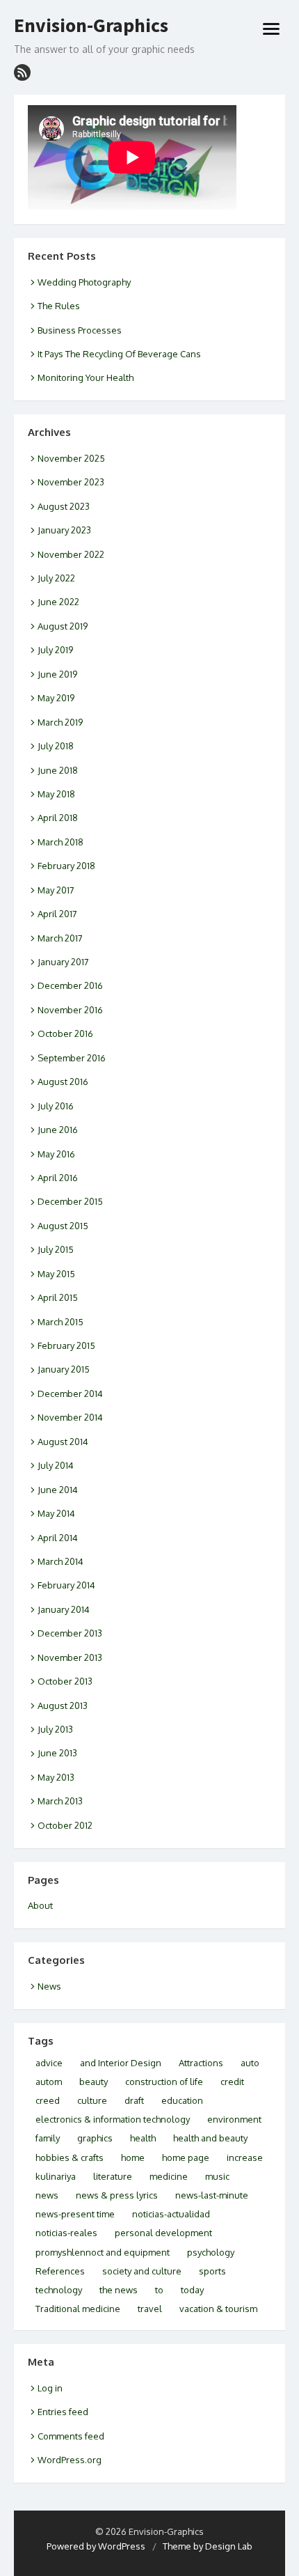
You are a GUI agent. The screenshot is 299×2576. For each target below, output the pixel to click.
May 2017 (56, 890)
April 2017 (57, 914)
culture (92, 2100)
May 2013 (56, 1777)
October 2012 (65, 1825)
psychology (211, 2252)
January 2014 (64, 1609)
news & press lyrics (117, 2195)
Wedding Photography (84, 282)
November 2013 (70, 1657)
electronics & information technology (113, 2119)
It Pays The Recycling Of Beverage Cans (119, 354)
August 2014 (63, 1442)
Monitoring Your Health (86, 377)
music (217, 2176)
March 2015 (60, 1322)
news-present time (75, 2214)
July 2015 (56, 1249)
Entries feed (63, 2412)
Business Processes (80, 330)
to (159, 2290)
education (182, 2100)
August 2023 (64, 506)
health (143, 2138)
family (48, 2138)
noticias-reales (66, 2233)
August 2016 (63, 1082)
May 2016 (56, 1154)
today (192, 2290)
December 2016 (70, 985)
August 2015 (63, 1226)
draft (134, 2100)
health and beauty (210, 2138)
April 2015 (58, 1297)
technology (59, 2290)
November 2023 (71, 482)
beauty (94, 2082)
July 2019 (55, 650)
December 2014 (70, 1394)
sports (212, 2271)
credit (232, 2082)
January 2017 (63, 962)
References (60, 2271)
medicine (169, 2176)
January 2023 (64, 530)
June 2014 (58, 1490)
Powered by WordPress (96, 2546)
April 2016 (58, 1178)
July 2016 (56, 1106)
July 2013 (55, 1729)
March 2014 (60, 1561)
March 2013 (60, 1801)
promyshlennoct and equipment (103, 2252)
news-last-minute (212, 2195)
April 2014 (58, 1538)
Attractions (201, 2063)
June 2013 (57, 1753)
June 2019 (57, 674)
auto (250, 2063)
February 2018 (66, 866)
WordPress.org (70, 2460)
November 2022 (71, 554)
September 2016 (72, 1058)
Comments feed (71, 2436)
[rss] (22, 72)
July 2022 (56, 578)
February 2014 (66, 1585)
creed (48, 2100)
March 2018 (60, 842)
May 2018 (56, 794)
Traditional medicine (78, 2309)
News (49, 1986)
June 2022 (58, 602)
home (133, 2157)
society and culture (142, 2271)
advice (49, 2063)
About (40, 1905)
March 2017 (60, 938)
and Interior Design (121, 2063)
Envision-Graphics (91, 26)
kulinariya (56, 2176)
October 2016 (65, 1033)
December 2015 (70, 1201)
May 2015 (56, 1274)
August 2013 (63, 1705)
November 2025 (71, 458)
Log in (50, 2388)
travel (150, 2309)
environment (234, 2119)
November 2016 (70, 1010)
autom (49, 2082)
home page (186, 2157)
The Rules (59, 306)
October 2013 (65, 1681)
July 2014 (56, 1465)
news (47, 2195)
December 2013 (70, 1633)
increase (245, 2157)
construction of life (164, 2082)
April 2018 (58, 818)
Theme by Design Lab (208, 2546)
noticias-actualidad (171, 2214)
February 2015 (66, 1345)
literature (113, 2176)
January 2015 (64, 1369)
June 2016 (58, 1130)
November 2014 (70, 1417)
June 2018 (58, 770)
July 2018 (56, 746)
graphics (95, 2138)
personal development (163, 2233)
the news (119, 2290)
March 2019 (60, 722)
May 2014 (56, 1513)
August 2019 (63, 626)
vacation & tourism (218, 2309)
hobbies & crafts (70, 2157)
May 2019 (56, 698)
